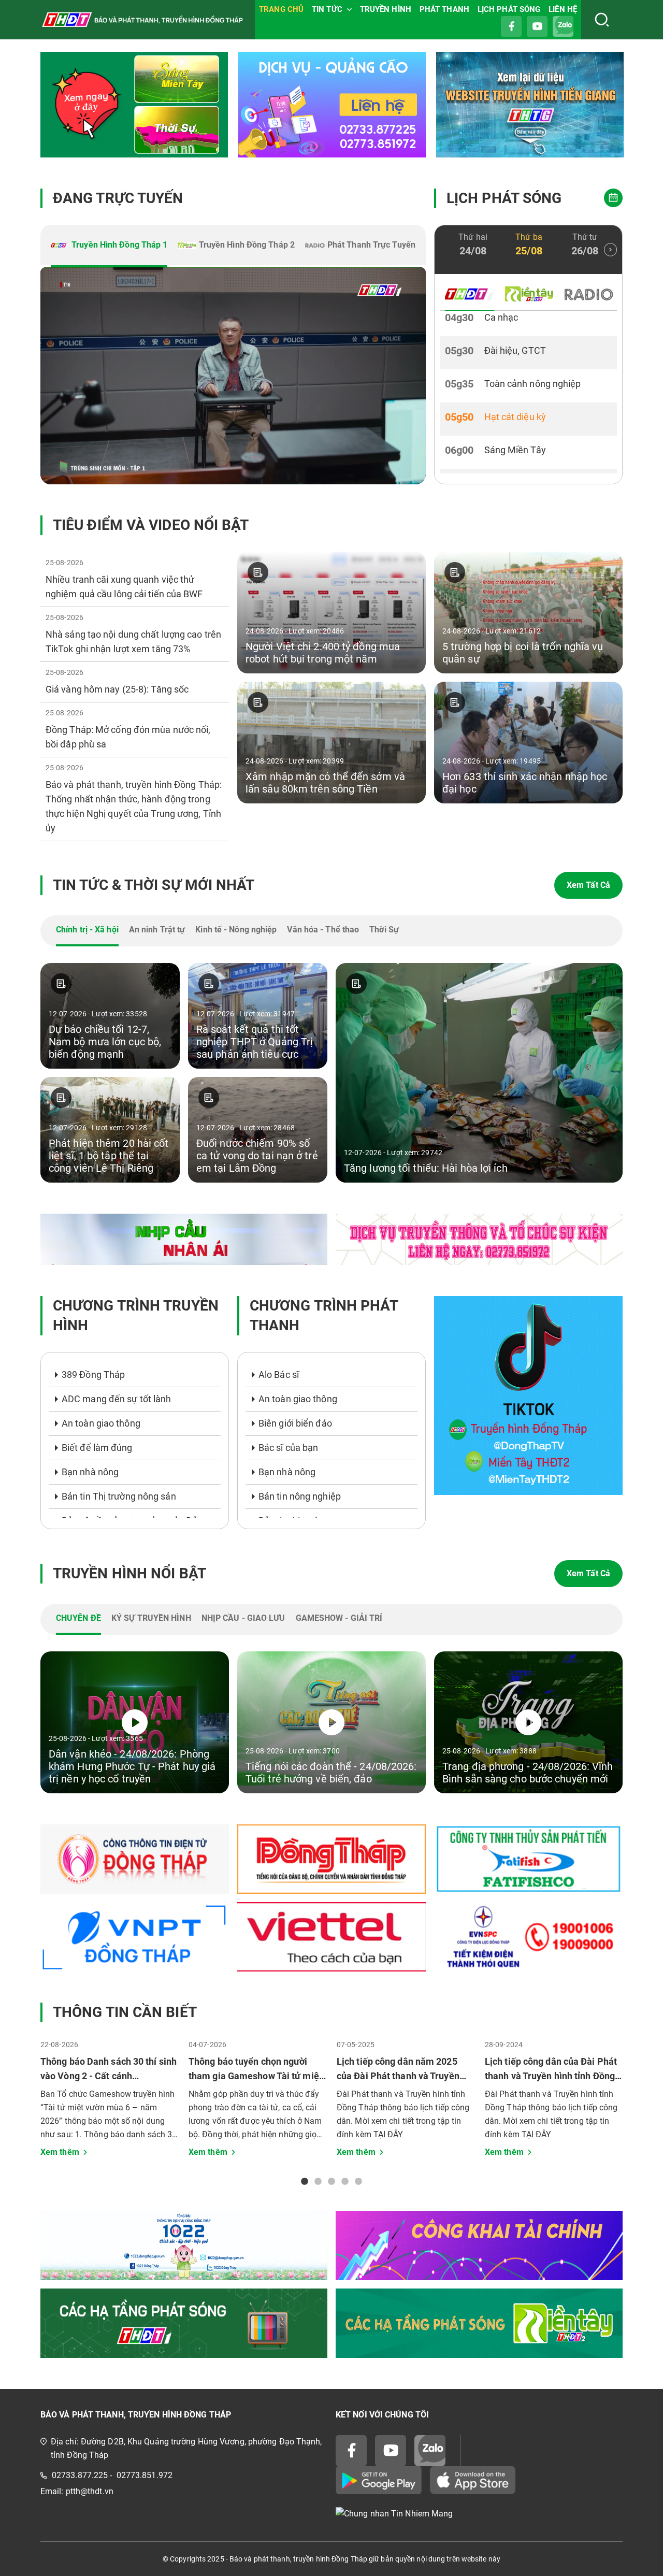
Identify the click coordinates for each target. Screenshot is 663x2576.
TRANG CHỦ (281, 9)
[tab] (109, 246)
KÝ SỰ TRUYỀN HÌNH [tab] (151, 1618)
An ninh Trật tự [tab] (157, 930)
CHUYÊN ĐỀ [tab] (78, 1618)
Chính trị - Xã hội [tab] (87, 930)
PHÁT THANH (444, 9)
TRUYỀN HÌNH (386, 9)
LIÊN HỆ (563, 9)
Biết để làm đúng (97, 1448)
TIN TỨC (327, 9)
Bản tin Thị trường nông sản (119, 1496)
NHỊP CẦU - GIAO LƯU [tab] (243, 1618)
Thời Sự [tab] (384, 930)
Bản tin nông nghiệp (300, 1496)
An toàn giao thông (101, 1423)
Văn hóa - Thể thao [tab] (323, 930)
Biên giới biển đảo (295, 1423)
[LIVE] (233, 376)
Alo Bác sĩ (279, 1375)
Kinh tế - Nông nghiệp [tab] (236, 930)
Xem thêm (60, 2152)
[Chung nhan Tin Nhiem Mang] (479, 2514)
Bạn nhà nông (90, 1472)
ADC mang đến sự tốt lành (116, 1399)
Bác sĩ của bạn (288, 1448)
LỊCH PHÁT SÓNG (509, 9)
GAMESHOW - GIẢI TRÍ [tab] (339, 1618)
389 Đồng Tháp (93, 1375)
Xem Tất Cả (588, 885)
